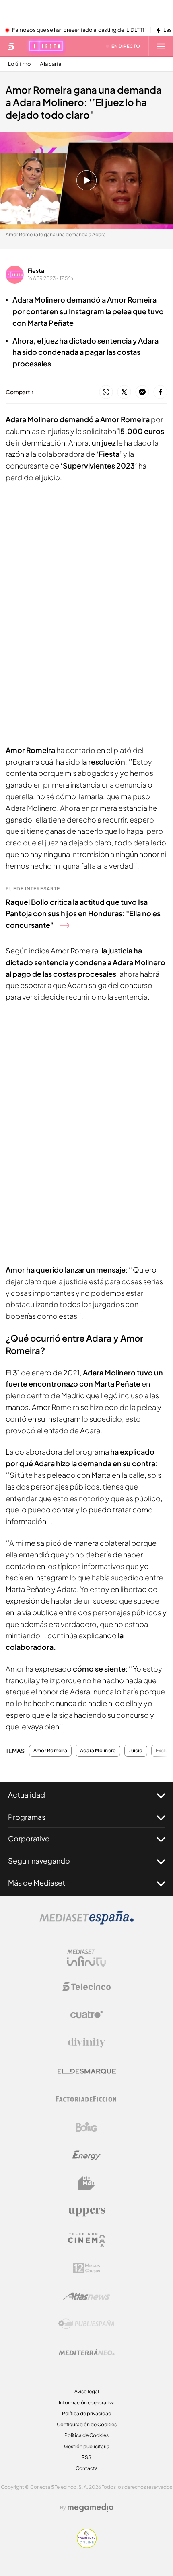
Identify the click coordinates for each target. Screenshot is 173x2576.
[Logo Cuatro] (86, 2015)
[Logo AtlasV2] (87, 2296)
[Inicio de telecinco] (11, 46)
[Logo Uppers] (86, 2212)
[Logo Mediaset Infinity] (86, 1958)
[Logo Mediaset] (86, 1922)
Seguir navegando (39, 1861)
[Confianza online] (87, 2546)
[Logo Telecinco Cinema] (86, 2240)
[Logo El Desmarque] (87, 2071)
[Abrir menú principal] (161, 46)
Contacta (87, 2468)
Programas (27, 1817)
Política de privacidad (87, 2413)
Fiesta (36, 270)
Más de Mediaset (37, 1883)
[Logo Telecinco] (86, 1987)
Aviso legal (87, 2391)
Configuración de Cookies (87, 2424)
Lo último (20, 64)
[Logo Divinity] (86, 2043)
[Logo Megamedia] (91, 2508)
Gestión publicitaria (87, 2446)
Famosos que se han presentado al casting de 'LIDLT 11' (79, 30)
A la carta (50, 64)
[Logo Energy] (86, 2155)
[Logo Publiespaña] (86, 2324)
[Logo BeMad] (86, 2183)
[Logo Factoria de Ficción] (86, 2099)
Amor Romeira (50, 1751)
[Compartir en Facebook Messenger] (142, 392)
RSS (86, 2457)
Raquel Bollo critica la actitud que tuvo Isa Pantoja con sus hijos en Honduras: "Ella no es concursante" (83, 914)
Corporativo (29, 1838)
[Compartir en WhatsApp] (106, 392)
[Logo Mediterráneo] (86, 2352)
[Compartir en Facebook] (160, 392)
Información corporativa (87, 2403)
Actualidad (27, 1795)
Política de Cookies (86, 2435)
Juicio (136, 1751)
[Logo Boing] (86, 2127)
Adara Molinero (98, 1751)
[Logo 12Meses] (87, 2268)
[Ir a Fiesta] (46, 46)
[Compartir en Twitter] (124, 392)
